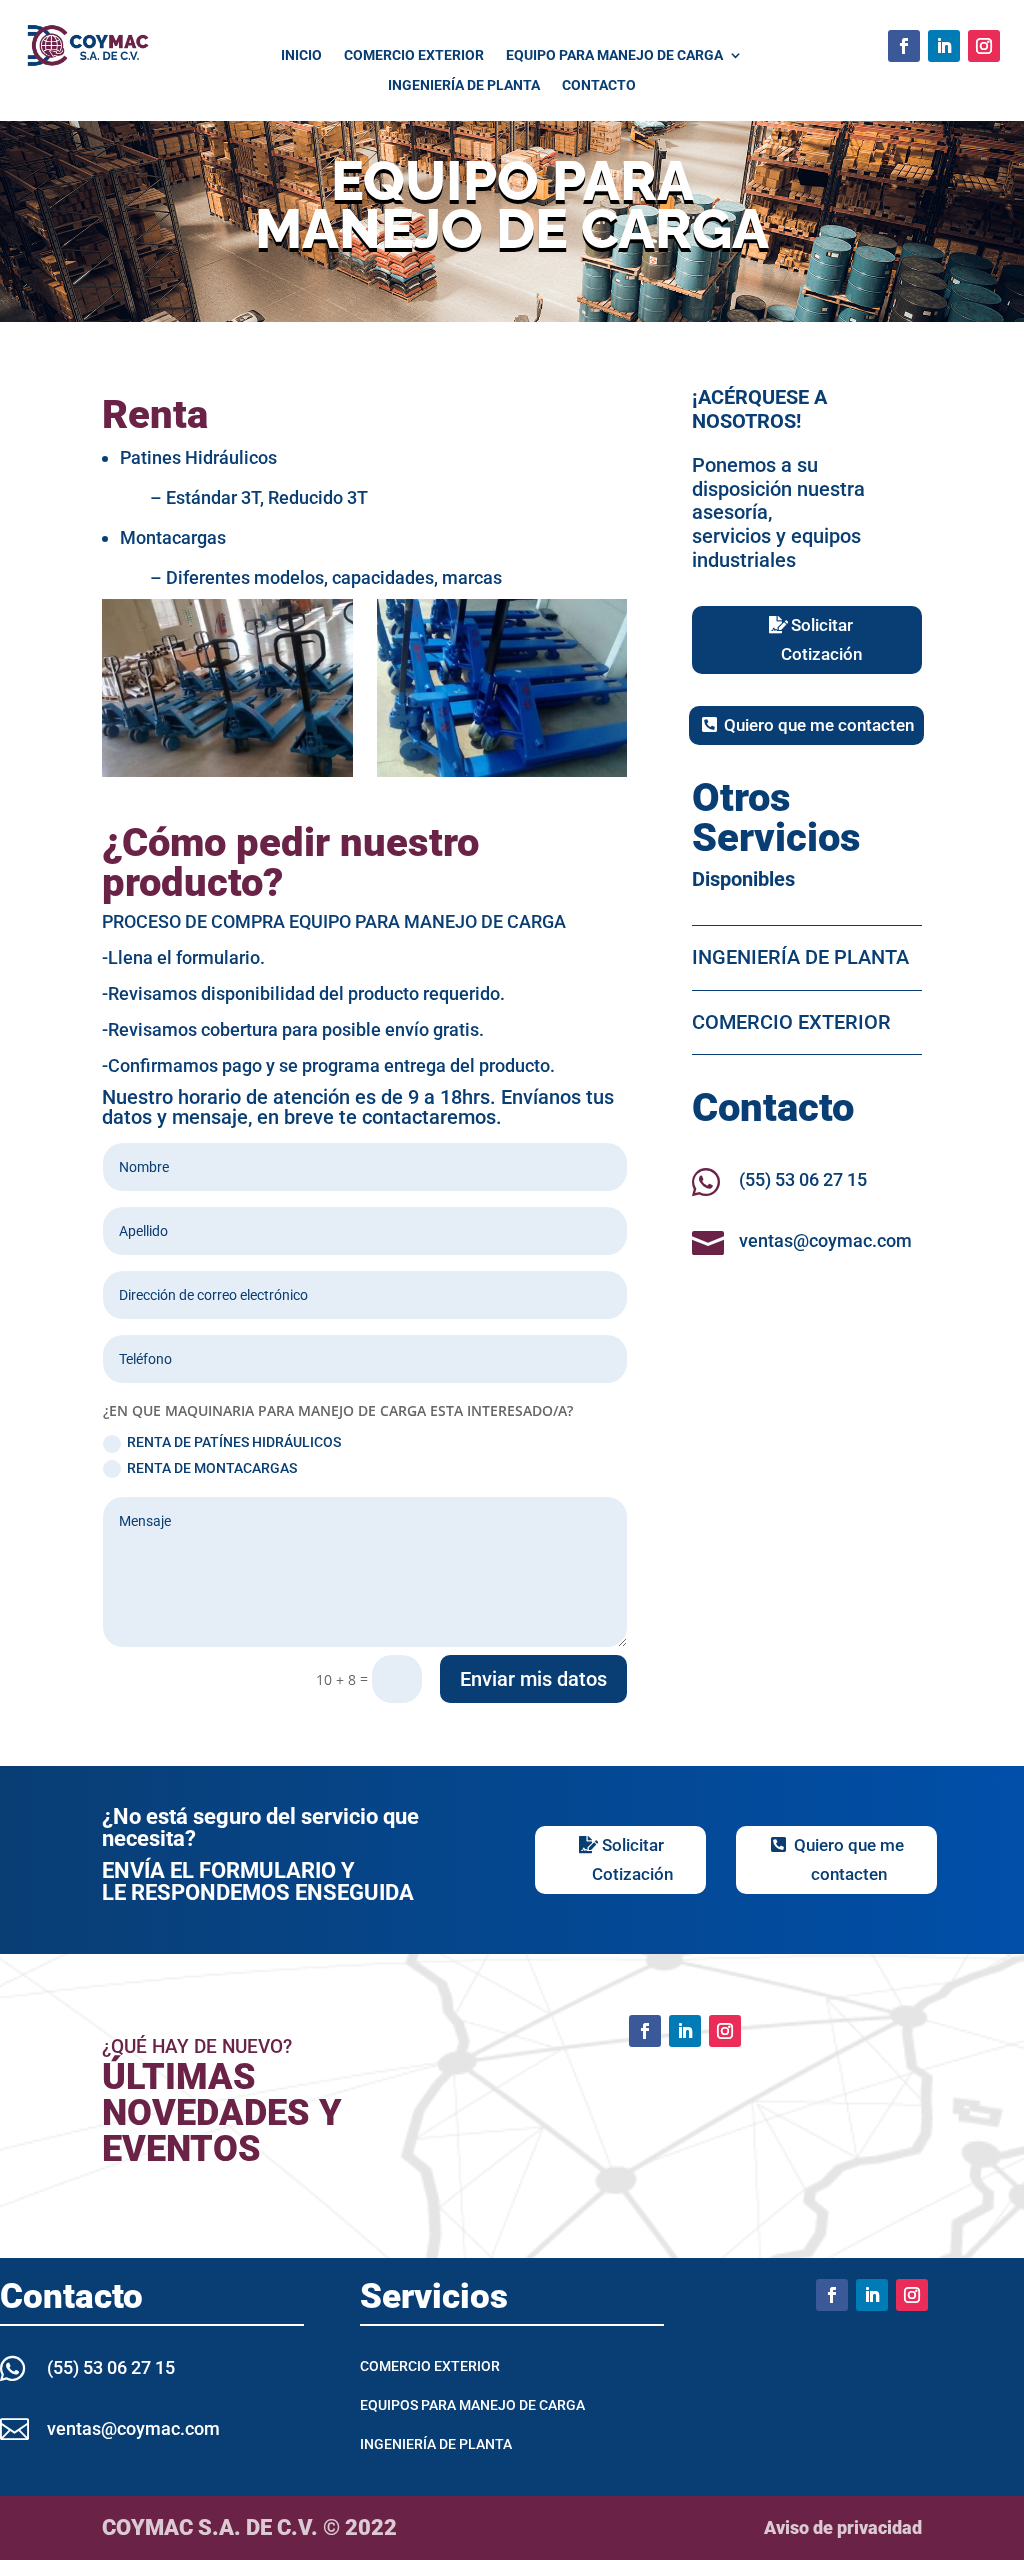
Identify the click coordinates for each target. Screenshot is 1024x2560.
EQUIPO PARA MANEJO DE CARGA (614, 55)
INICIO (301, 55)
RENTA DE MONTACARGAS (212, 1468)
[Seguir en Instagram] (984, 46)
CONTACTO (599, 85)
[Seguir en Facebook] (904, 46)
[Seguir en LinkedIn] (944, 46)
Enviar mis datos (533, 1679)
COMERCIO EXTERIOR (414, 55)
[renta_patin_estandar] (502, 771)
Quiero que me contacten (819, 725)
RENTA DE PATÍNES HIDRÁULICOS (234, 1442)
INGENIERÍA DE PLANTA (464, 85)
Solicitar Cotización (821, 639)
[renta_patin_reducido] (227, 771)
